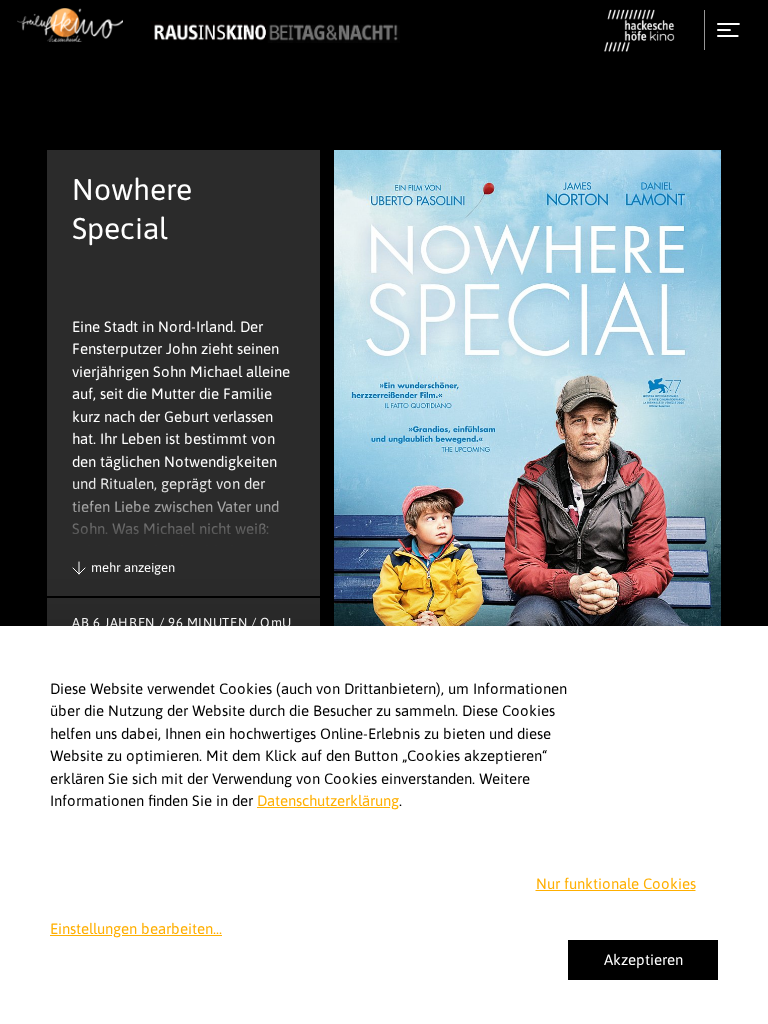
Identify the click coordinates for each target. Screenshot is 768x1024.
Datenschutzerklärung (328, 800)
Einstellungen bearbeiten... (136, 928)
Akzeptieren (643, 959)
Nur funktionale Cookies (616, 883)
